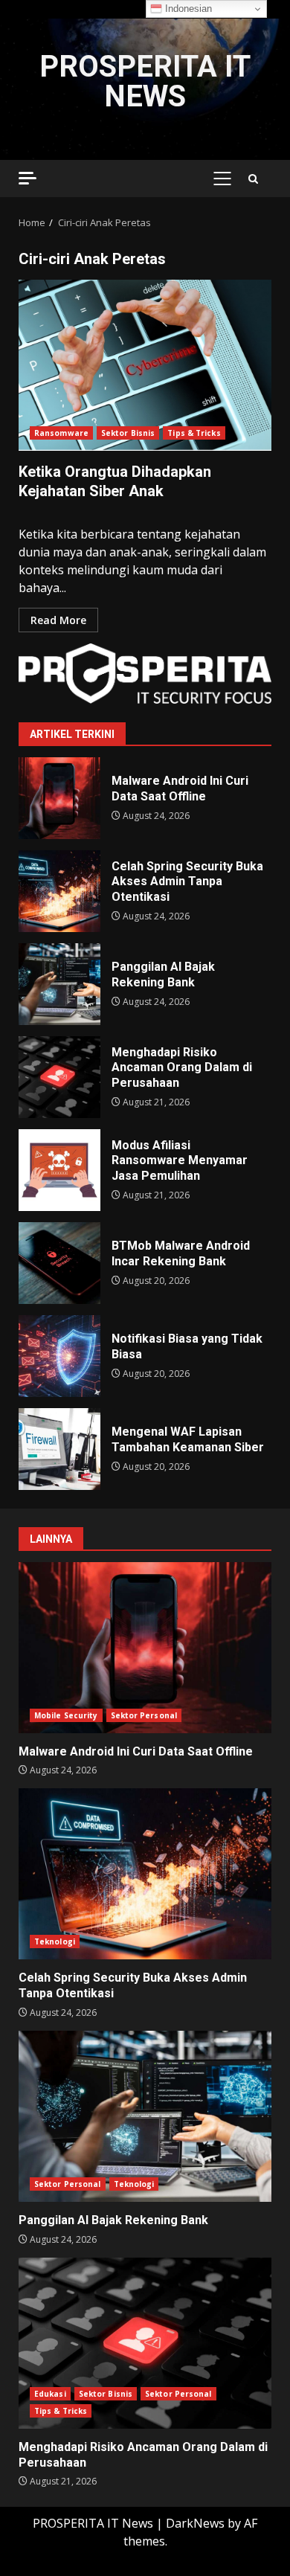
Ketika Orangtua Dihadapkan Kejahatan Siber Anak (145, 365)
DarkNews (195, 2523)
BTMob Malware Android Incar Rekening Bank (59, 1263)
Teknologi (55, 1941)
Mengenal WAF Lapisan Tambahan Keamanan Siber (59, 1449)
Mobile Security (66, 1715)
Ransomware (61, 433)
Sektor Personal (144, 1715)
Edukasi (50, 2394)
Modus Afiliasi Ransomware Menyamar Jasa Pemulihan (59, 1170)
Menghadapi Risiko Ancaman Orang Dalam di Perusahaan (59, 1077)
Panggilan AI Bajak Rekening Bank (59, 984)
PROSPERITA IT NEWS (145, 81)
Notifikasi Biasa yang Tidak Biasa (59, 1356)
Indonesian (187, 9)
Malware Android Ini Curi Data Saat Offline (59, 798)
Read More (58, 620)
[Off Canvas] (28, 178)
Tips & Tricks (194, 433)
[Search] (253, 179)
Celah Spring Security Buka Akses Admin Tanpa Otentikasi (59, 891)
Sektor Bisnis (128, 433)
